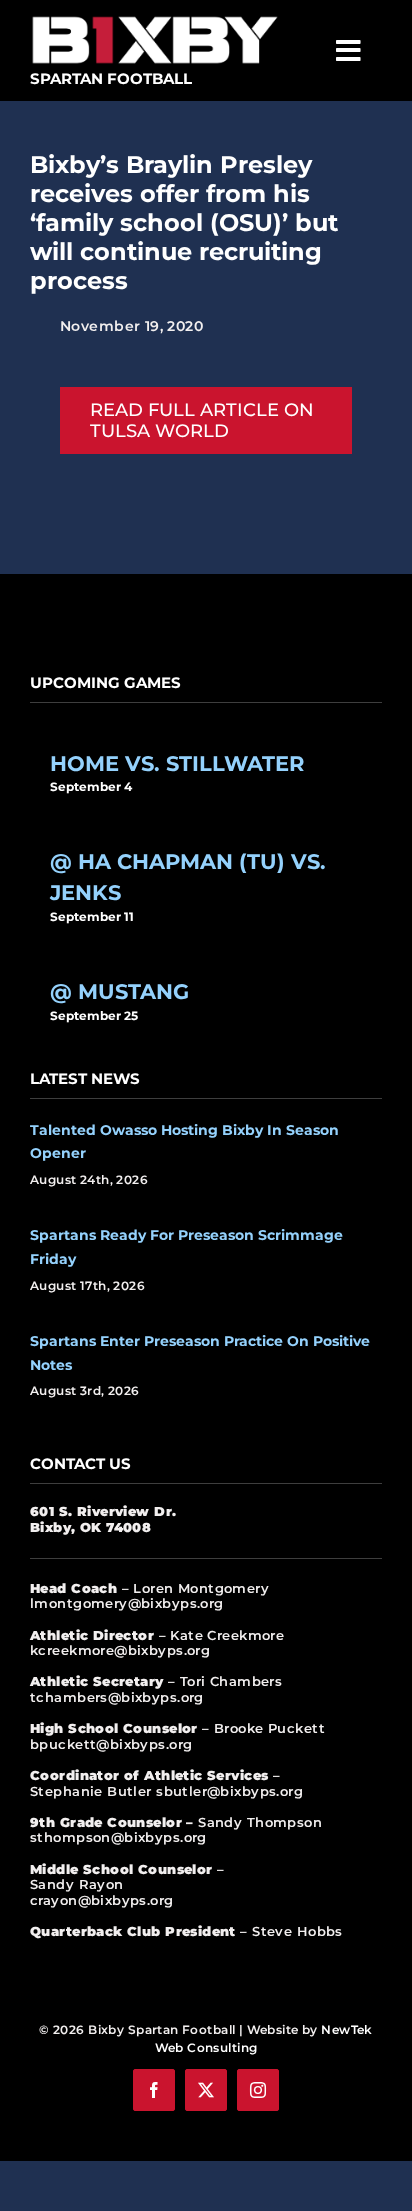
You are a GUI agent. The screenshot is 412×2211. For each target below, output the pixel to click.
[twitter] (206, 2090)
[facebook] (154, 2090)
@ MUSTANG (119, 991)
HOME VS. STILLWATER (177, 763)
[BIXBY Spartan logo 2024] (155, 17)
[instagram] (258, 2090)
